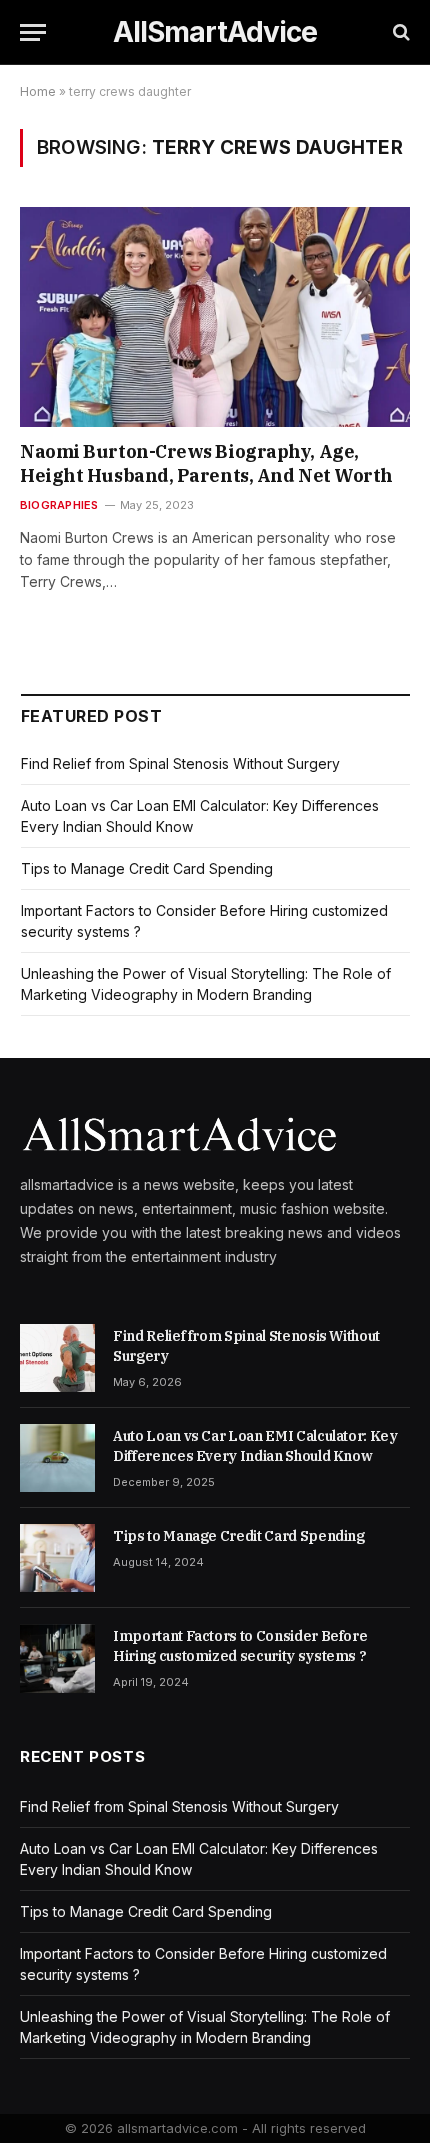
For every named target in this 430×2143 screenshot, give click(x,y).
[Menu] (33, 32)
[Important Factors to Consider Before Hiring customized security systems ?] (57, 1658)
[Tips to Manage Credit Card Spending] (57, 1558)
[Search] (399, 32)
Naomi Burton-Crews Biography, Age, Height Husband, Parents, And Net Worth (206, 463)
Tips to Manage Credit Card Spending (147, 868)
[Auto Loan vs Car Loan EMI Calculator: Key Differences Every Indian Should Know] (57, 1458)
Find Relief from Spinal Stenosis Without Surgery (180, 763)
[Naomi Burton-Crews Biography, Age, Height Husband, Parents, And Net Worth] (215, 316)
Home (38, 91)
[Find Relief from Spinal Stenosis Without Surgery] (57, 1358)
